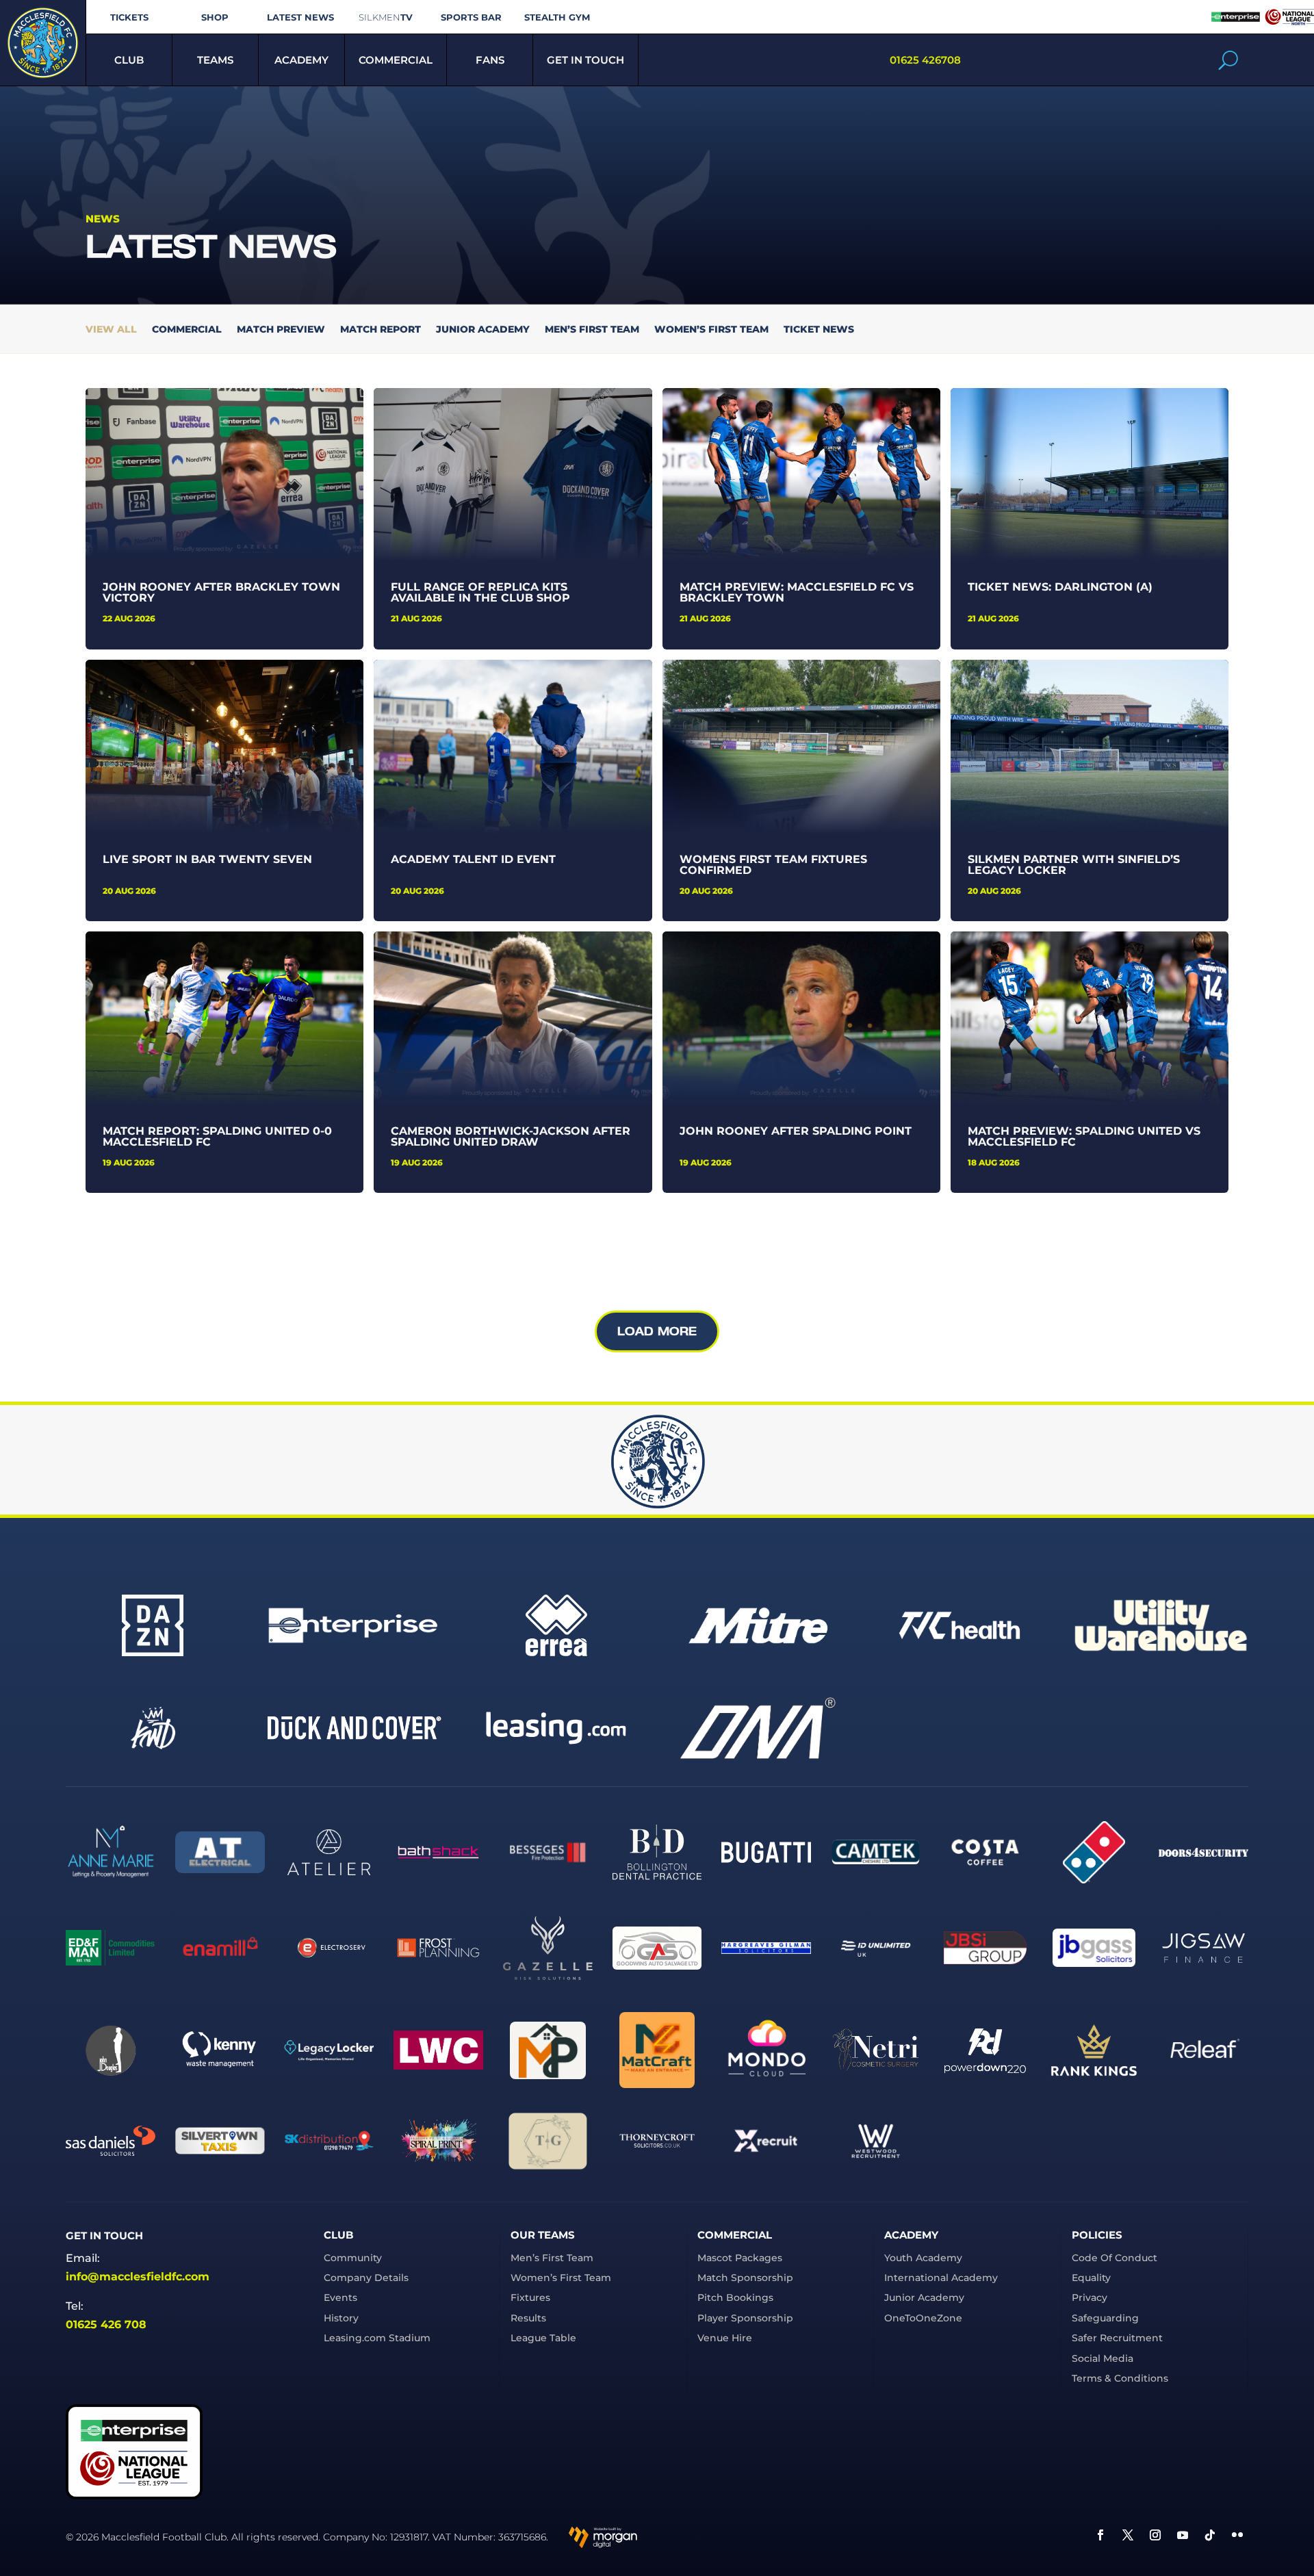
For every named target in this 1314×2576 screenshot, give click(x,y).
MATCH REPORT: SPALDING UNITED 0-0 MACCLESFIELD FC (217, 1136)
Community (353, 2258)
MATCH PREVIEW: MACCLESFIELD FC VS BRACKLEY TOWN (797, 592)
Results (528, 2318)
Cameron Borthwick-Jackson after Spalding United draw (511, 1136)
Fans (490, 60)
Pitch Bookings (735, 2297)
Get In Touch (585, 60)
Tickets (129, 17)
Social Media (1103, 2358)
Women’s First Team (711, 330)
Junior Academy (483, 330)
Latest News (300, 17)
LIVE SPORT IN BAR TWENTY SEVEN (207, 859)
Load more (657, 1331)
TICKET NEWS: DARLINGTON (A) (1060, 587)
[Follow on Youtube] (1183, 2535)
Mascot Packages (740, 2258)
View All (111, 330)
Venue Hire (725, 2338)
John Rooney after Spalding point (796, 1131)
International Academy (941, 2278)
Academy (301, 60)
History (341, 2318)
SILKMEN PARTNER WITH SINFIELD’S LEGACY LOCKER (1074, 865)
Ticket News (819, 330)
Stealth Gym (557, 17)
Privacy (1090, 2297)
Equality (1091, 2278)
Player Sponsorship (745, 2318)
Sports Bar (471, 17)
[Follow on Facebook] (1100, 2535)
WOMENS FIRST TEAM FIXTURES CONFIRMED (773, 865)
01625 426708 (925, 60)
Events (340, 2297)
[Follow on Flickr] (1237, 2535)
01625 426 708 (106, 2324)
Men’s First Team (592, 330)
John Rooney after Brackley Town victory (221, 592)
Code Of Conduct (1115, 2258)
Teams (215, 60)
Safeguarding (1105, 2318)
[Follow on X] (1128, 2535)
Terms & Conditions (1120, 2378)
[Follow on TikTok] (1210, 2535)
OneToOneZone (923, 2318)
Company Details (366, 2278)
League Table (543, 2338)
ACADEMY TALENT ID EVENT (473, 859)
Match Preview (281, 330)
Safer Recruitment (1117, 2338)
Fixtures (530, 2297)
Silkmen (386, 17)
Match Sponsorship (745, 2278)
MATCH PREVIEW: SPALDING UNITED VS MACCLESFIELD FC (1084, 1136)
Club (129, 60)
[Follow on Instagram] (1155, 2535)
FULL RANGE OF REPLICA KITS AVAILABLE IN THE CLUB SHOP (480, 592)
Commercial (396, 60)
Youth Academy (923, 2258)
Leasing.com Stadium (377, 2338)
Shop (215, 17)
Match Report (381, 330)
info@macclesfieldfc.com (138, 2277)
